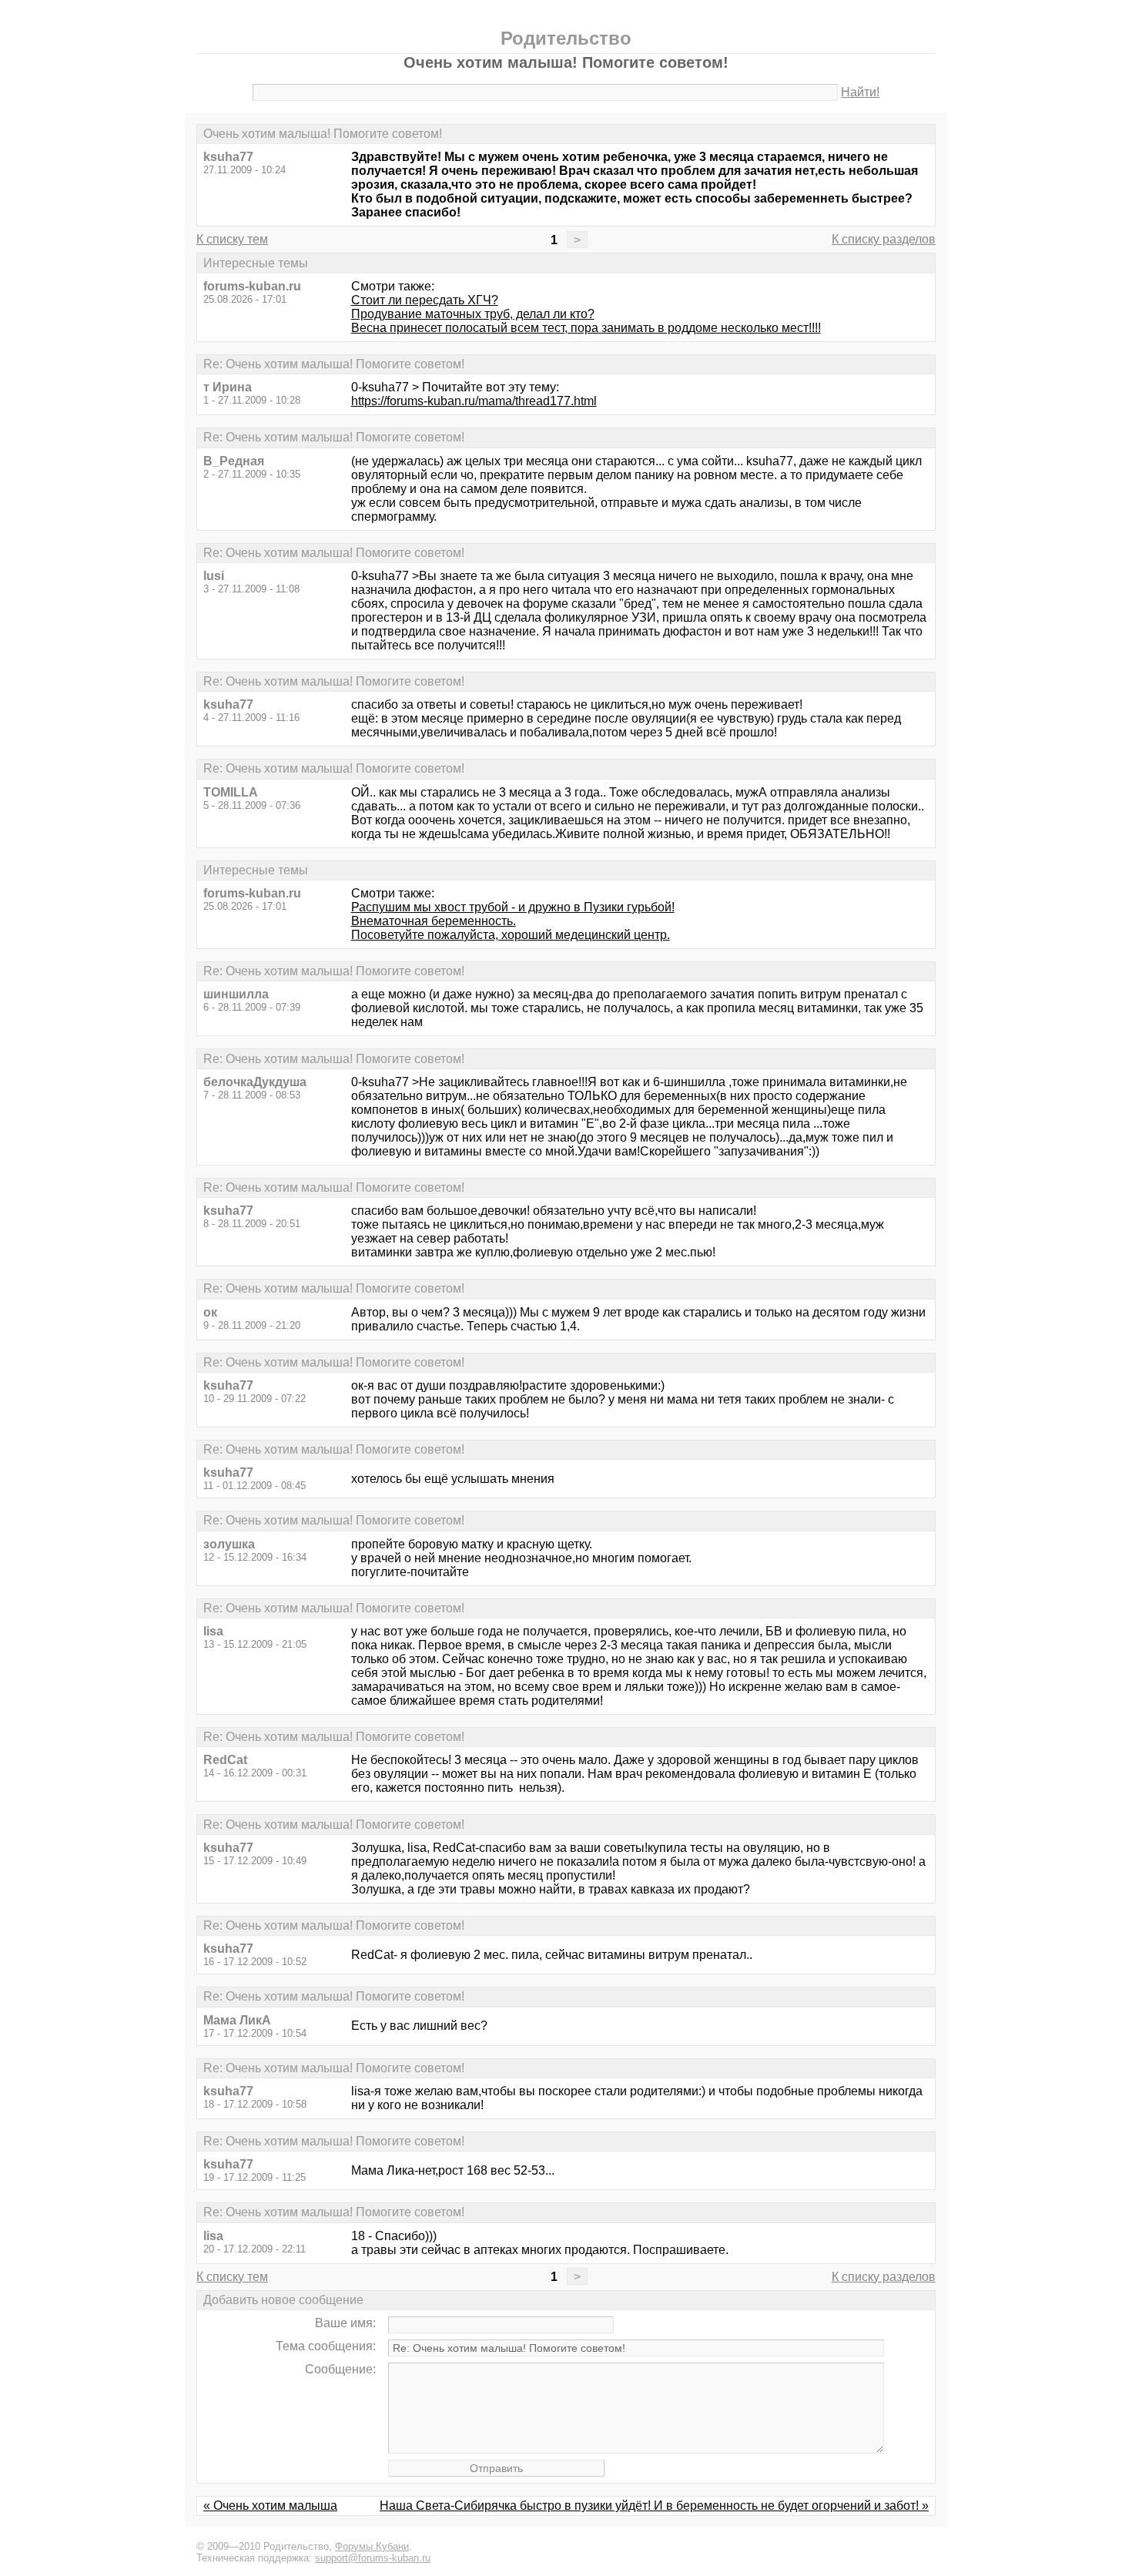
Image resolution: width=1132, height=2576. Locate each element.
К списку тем (232, 239)
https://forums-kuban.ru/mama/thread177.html (474, 401)
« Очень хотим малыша (270, 2506)
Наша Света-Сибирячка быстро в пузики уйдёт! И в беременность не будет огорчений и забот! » (654, 2506)
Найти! (860, 92)
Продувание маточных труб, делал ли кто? (473, 314)
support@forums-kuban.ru (373, 2558)
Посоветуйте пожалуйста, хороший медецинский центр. (511, 935)
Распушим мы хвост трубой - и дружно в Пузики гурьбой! (513, 907)
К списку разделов (884, 239)
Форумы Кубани (372, 2546)
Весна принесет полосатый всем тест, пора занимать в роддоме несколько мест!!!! (586, 328)
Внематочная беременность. (434, 921)
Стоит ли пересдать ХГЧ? (425, 300)
